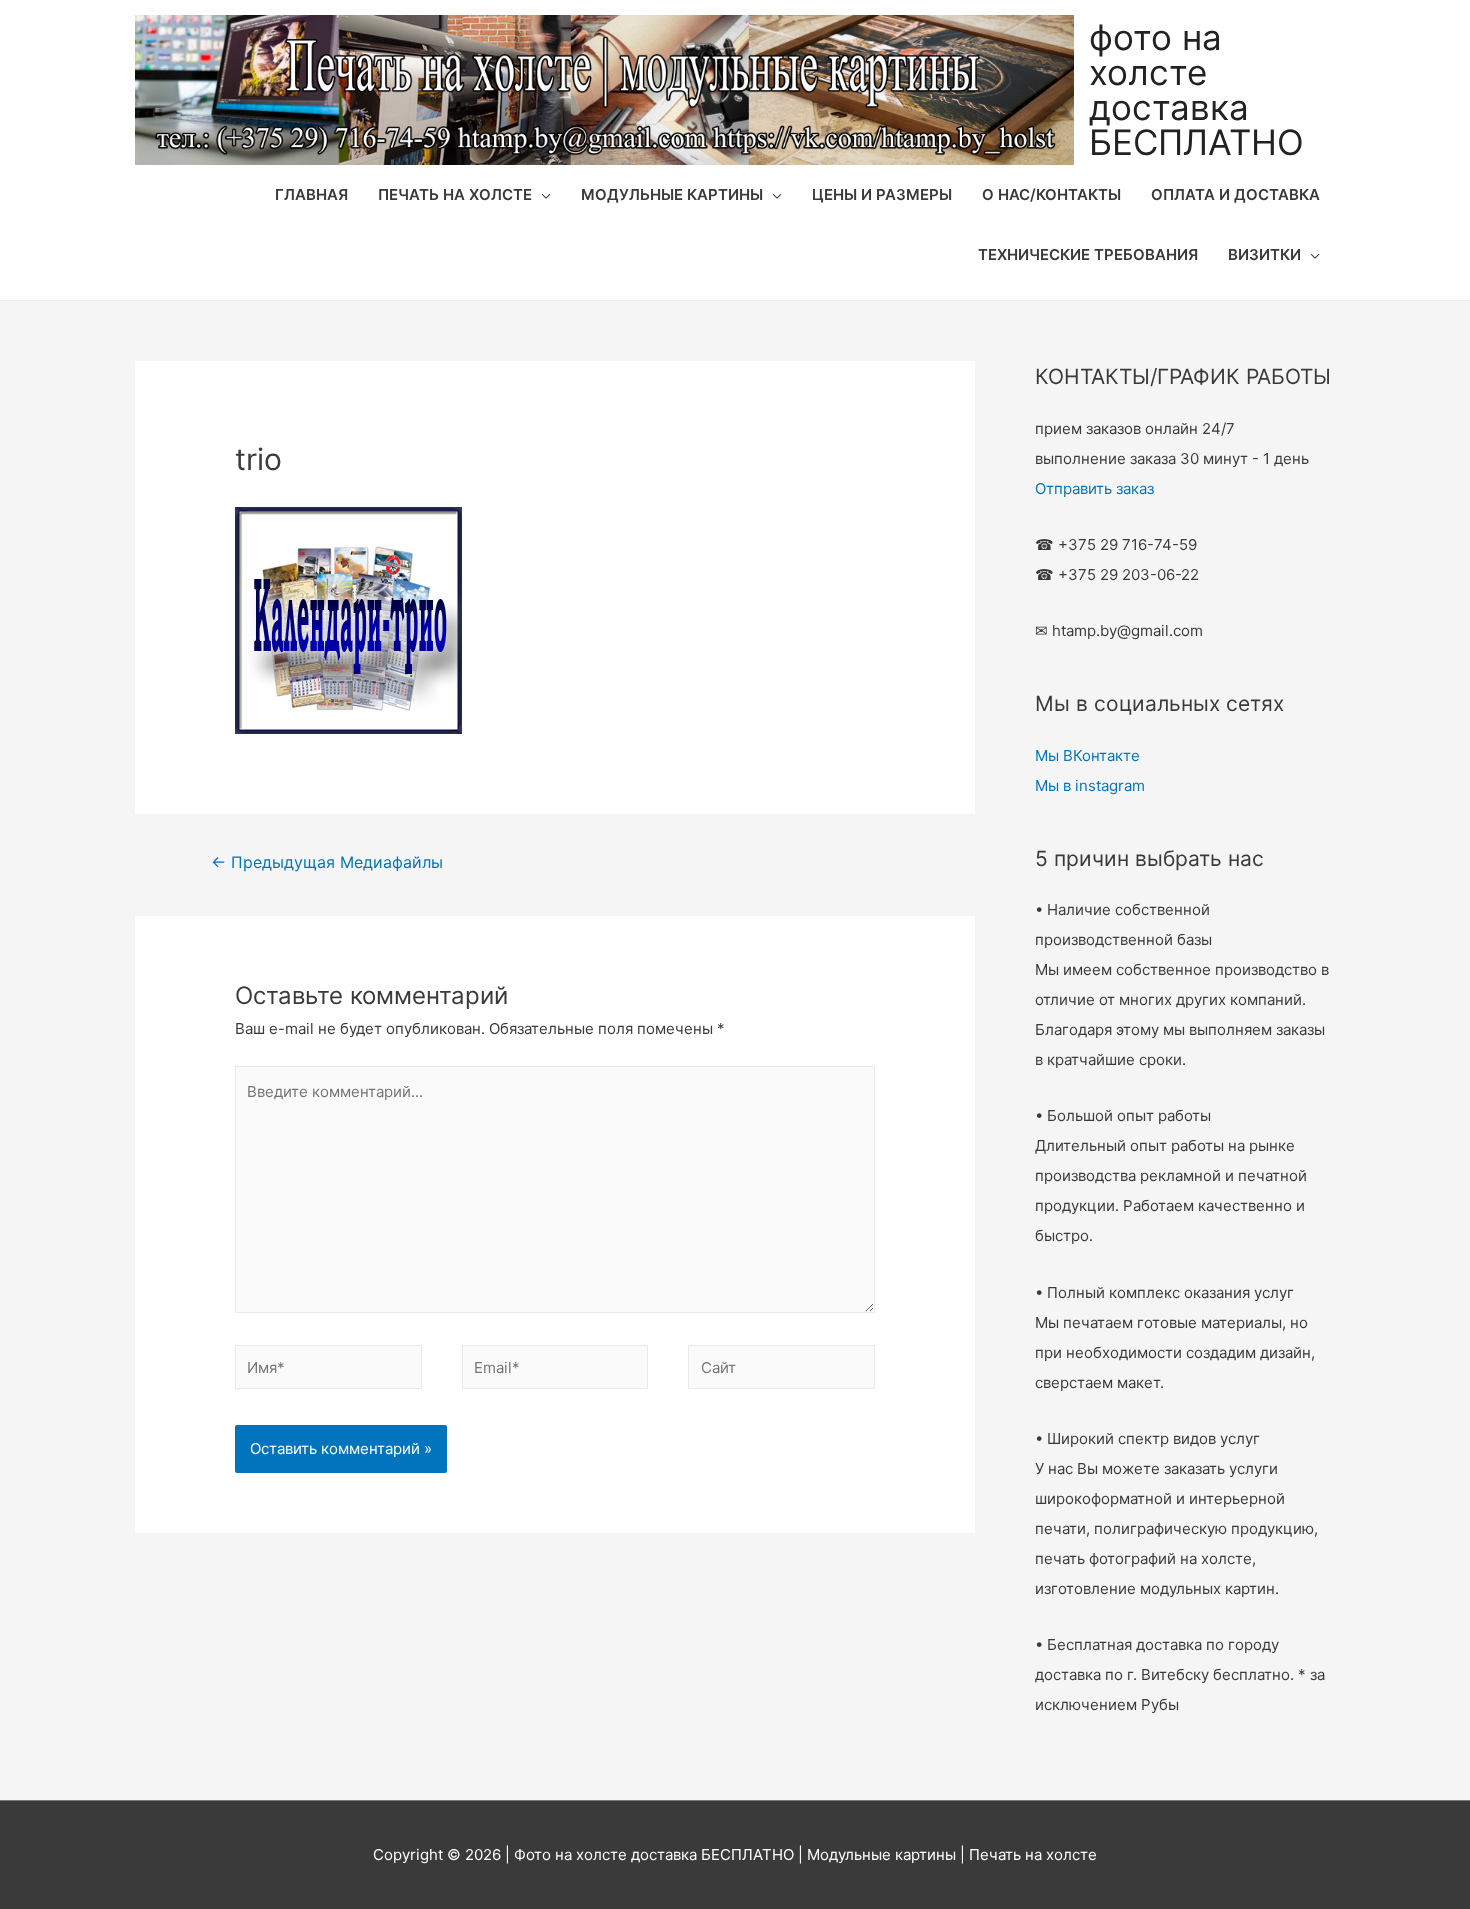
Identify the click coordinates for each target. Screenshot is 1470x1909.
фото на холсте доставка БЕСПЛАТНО (1196, 89)
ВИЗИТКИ (1264, 254)
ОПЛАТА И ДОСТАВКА (1235, 194)
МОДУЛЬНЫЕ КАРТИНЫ (672, 194)
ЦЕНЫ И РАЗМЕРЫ (882, 194)
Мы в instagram (1090, 785)
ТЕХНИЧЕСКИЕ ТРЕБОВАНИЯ (1088, 254)
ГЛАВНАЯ (311, 194)
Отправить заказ (1094, 488)
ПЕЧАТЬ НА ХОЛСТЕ (455, 194)
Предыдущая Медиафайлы (327, 862)
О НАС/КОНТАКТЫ (1051, 194)
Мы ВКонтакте (1087, 755)
